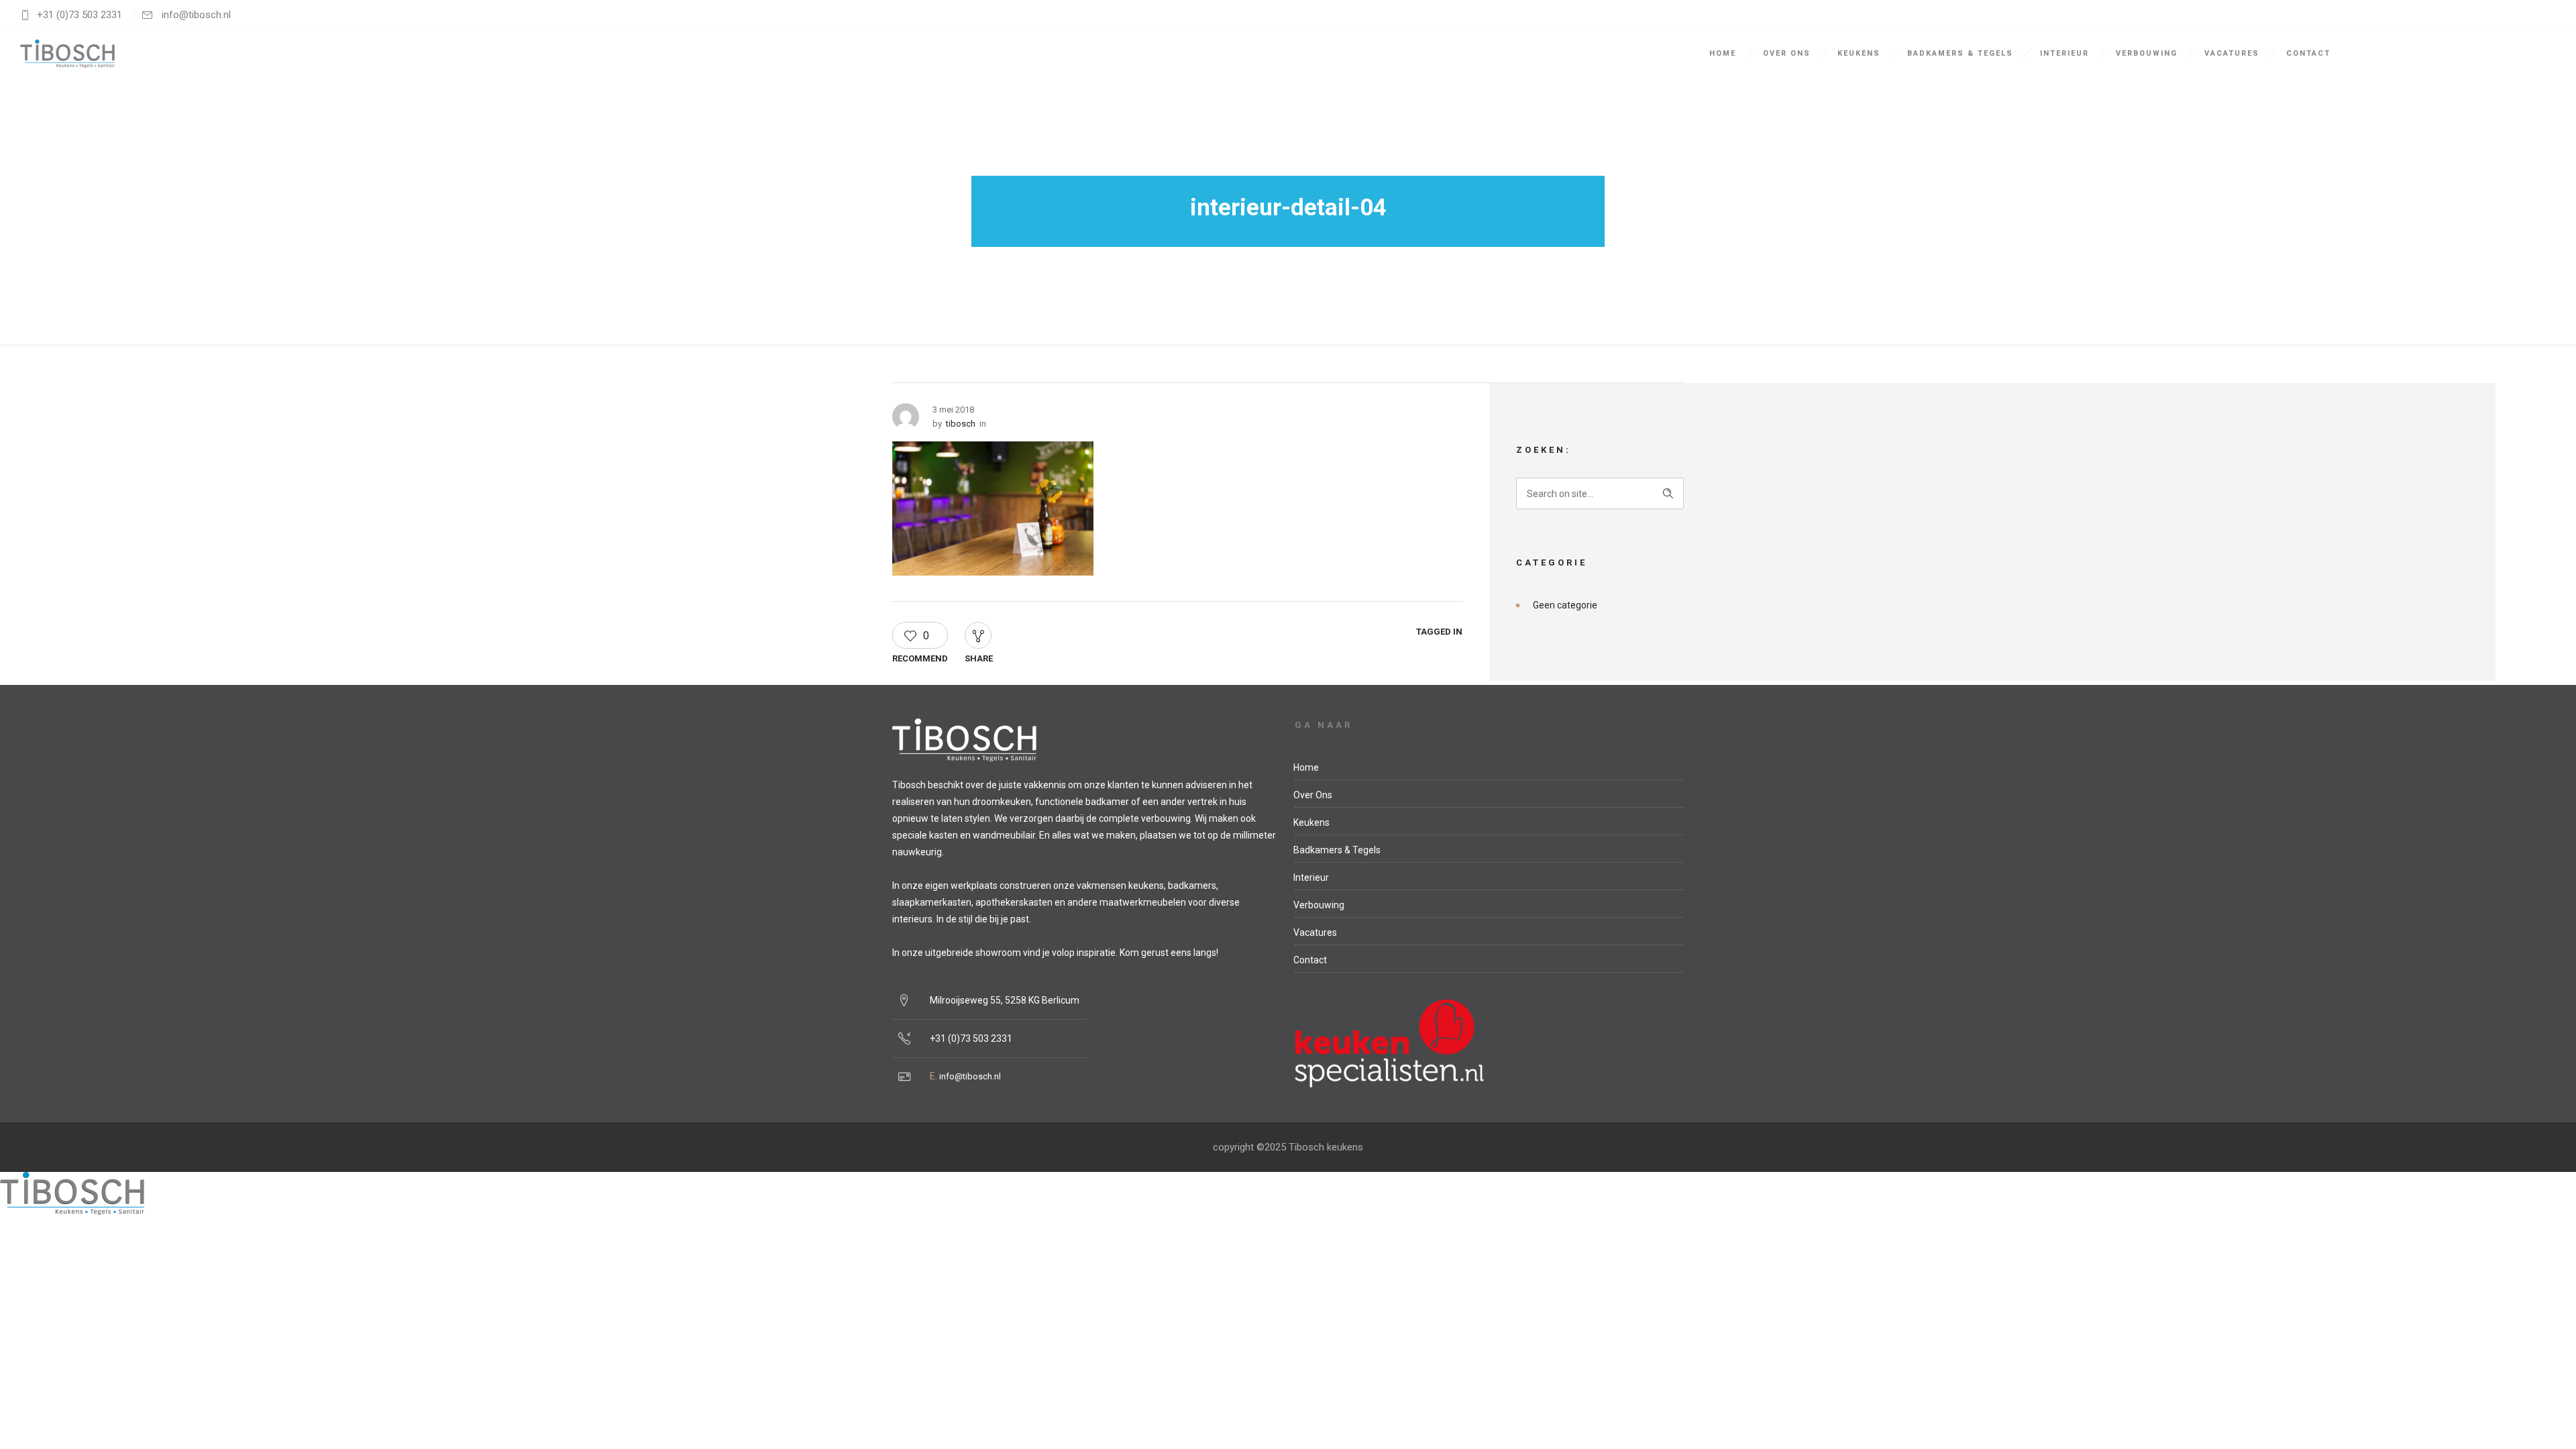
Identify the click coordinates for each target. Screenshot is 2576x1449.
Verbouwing (2147, 53)
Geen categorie (1565, 605)
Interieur (2064, 53)
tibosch (961, 424)
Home (1723, 53)
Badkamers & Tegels (1960, 53)
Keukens (1859, 53)
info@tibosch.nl (970, 1076)
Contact (2308, 53)
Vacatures (2232, 53)
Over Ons (1787, 53)
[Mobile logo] (72, 1211)
